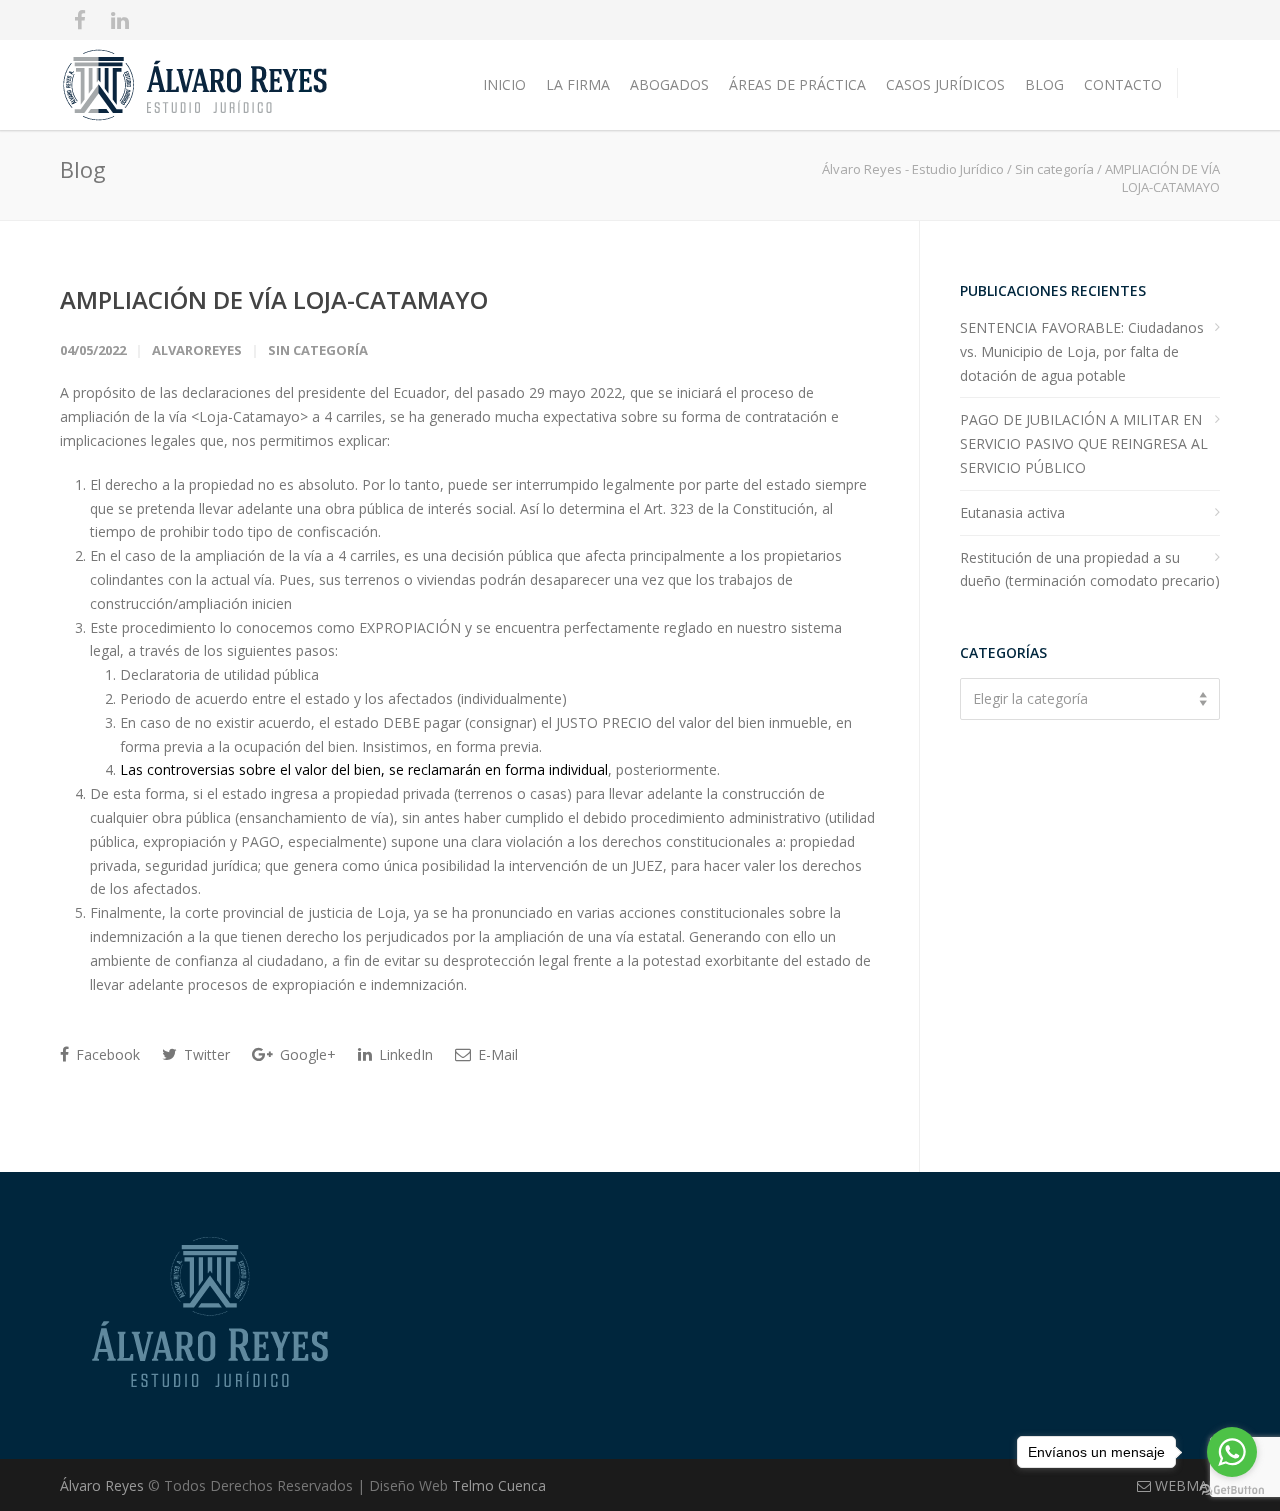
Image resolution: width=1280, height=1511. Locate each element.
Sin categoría (1054, 169)
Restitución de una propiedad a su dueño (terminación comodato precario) (1090, 569)
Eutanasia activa (1012, 512)
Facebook (106, 1054)
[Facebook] (80, 20)
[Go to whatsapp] (1232, 1452)
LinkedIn (404, 1054)
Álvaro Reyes (104, 1485)
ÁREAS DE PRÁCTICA (797, 84)
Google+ (306, 1054)
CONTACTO (1123, 84)
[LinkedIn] (120, 20)
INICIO (504, 84)
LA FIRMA (578, 84)
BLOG (1044, 84)
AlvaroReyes (197, 350)
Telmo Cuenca (499, 1485)
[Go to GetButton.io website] (1232, 1490)
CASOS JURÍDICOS (945, 84)
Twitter (205, 1054)
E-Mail (496, 1054)
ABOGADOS (669, 84)
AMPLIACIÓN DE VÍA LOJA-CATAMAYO (274, 299)
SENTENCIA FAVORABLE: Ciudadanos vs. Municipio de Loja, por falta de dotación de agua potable (1082, 351)
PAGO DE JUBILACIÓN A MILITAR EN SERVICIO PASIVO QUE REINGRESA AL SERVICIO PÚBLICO (1084, 443)
